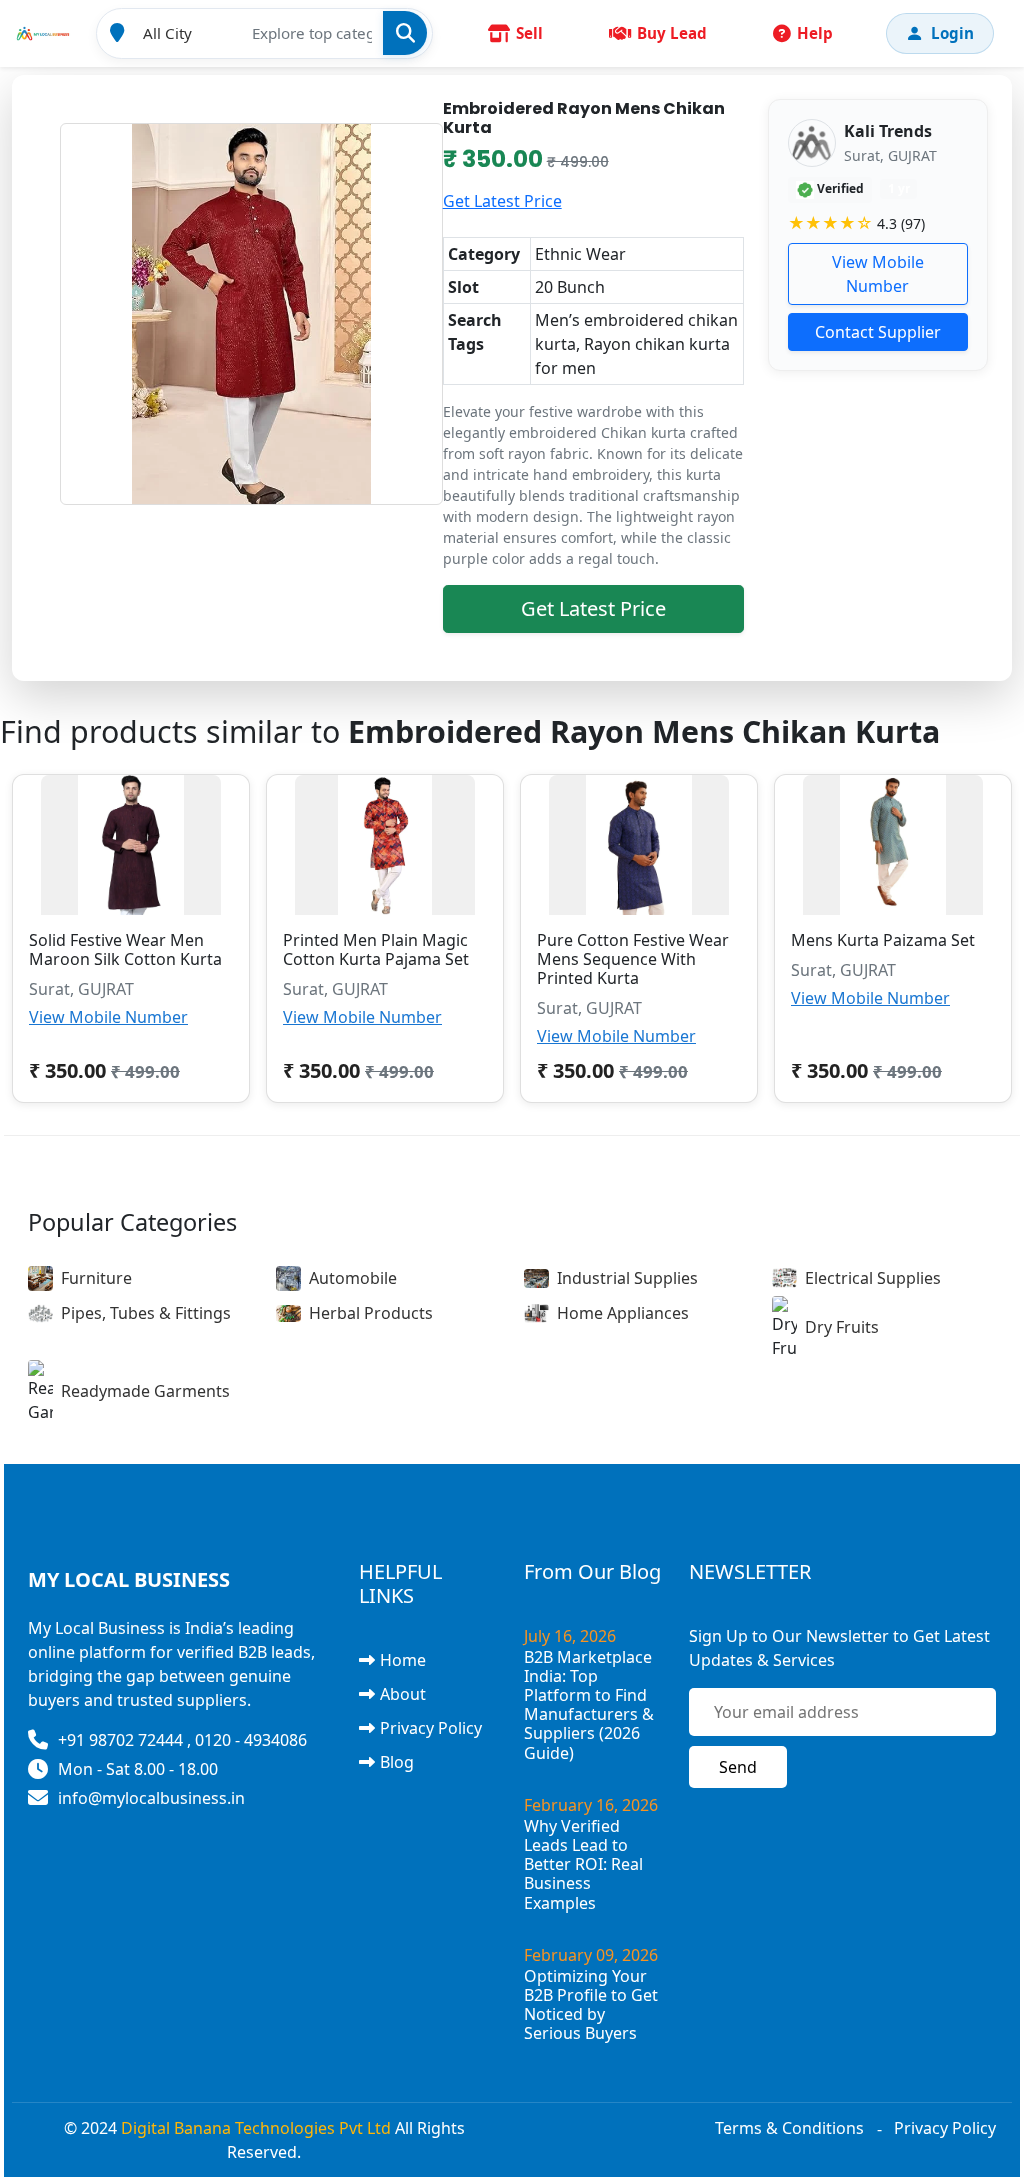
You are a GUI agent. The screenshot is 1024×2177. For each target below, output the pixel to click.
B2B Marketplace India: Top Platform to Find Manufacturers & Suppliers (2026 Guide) (589, 1705)
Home (403, 1660)
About (403, 1694)
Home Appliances (623, 1313)
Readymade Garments (145, 1391)
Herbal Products (371, 1313)
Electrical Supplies (873, 1278)
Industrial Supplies (627, 1278)
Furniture (96, 1278)
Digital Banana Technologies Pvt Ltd (256, 2128)
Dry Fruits (842, 1327)
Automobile (353, 1278)
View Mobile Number (878, 274)
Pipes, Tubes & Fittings (146, 1313)
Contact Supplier (878, 332)
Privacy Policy (431, 1728)
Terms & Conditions (789, 2128)
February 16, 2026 (591, 1805)
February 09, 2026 (591, 1955)
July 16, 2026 (570, 1636)
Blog (397, 1762)
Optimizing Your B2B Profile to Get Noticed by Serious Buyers (591, 2005)
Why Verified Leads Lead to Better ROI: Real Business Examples (583, 1864)
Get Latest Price (502, 201)
